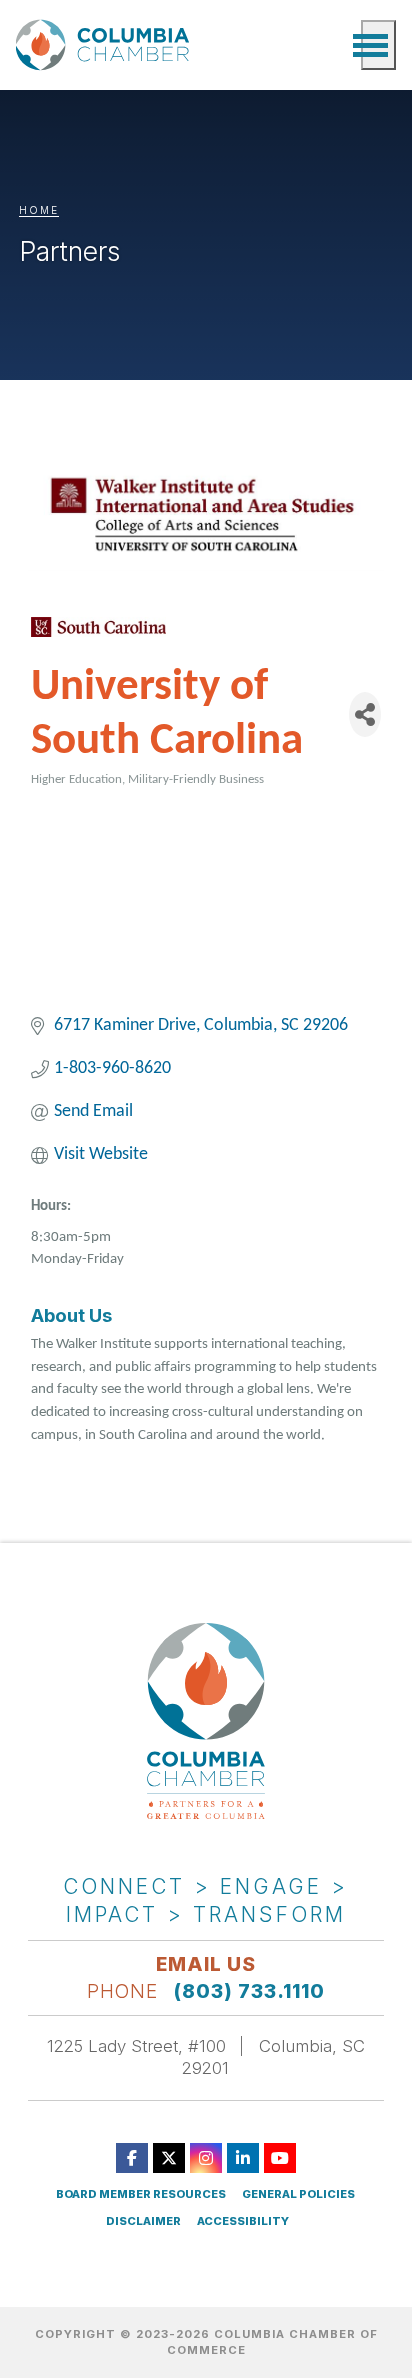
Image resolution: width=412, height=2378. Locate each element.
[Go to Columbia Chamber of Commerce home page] (106, 44)
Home (39, 210)
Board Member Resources (141, 2194)
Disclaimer (143, 2221)
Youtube (280, 2158)
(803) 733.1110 (249, 1991)
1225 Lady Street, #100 (136, 2046)
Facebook (132, 2158)
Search (336, 45)
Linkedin (243, 2158)
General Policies (298, 2194)
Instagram (206, 2158)
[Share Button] (365, 714)
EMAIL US (206, 1964)
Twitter (169, 2158)
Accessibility (243, 2221)
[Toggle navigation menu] (378, 45)
